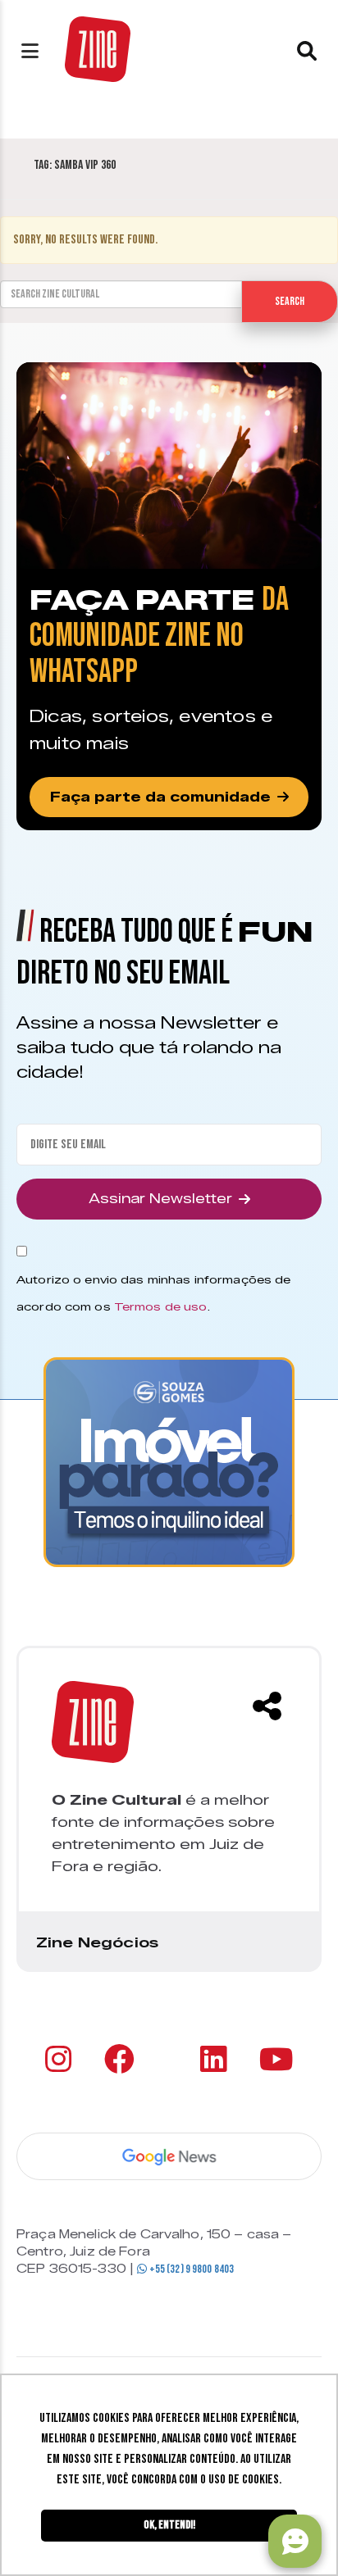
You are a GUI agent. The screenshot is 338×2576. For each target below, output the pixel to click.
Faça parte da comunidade (160, 797)
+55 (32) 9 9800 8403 (190, 2269)
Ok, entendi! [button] (169, 2525)
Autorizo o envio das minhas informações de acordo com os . (153, 1293)
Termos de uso (161, 1306)
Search (290, 301)
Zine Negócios (97, 1942)
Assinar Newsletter (160, 1199)
